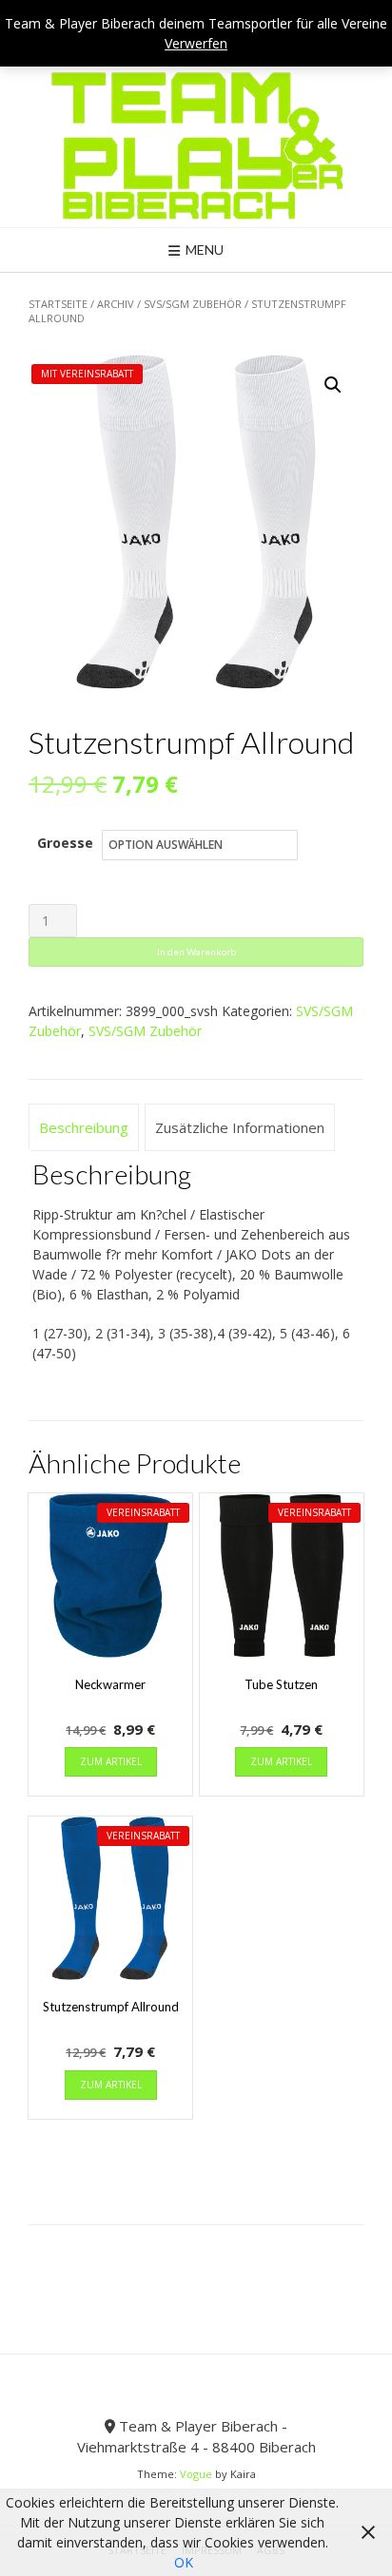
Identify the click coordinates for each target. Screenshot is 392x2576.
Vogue (196, 2474)
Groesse (65, 843)
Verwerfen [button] (196, 43)
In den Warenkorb (196, 952)
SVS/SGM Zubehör (193, 304)
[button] (333, 385)
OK (184, 2562)
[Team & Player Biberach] (196, 145)
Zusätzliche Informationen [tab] (240, 1127)
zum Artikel (111, 1761)
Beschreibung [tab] (84, 1127)
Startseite (58, 304)
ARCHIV (116, 304)
